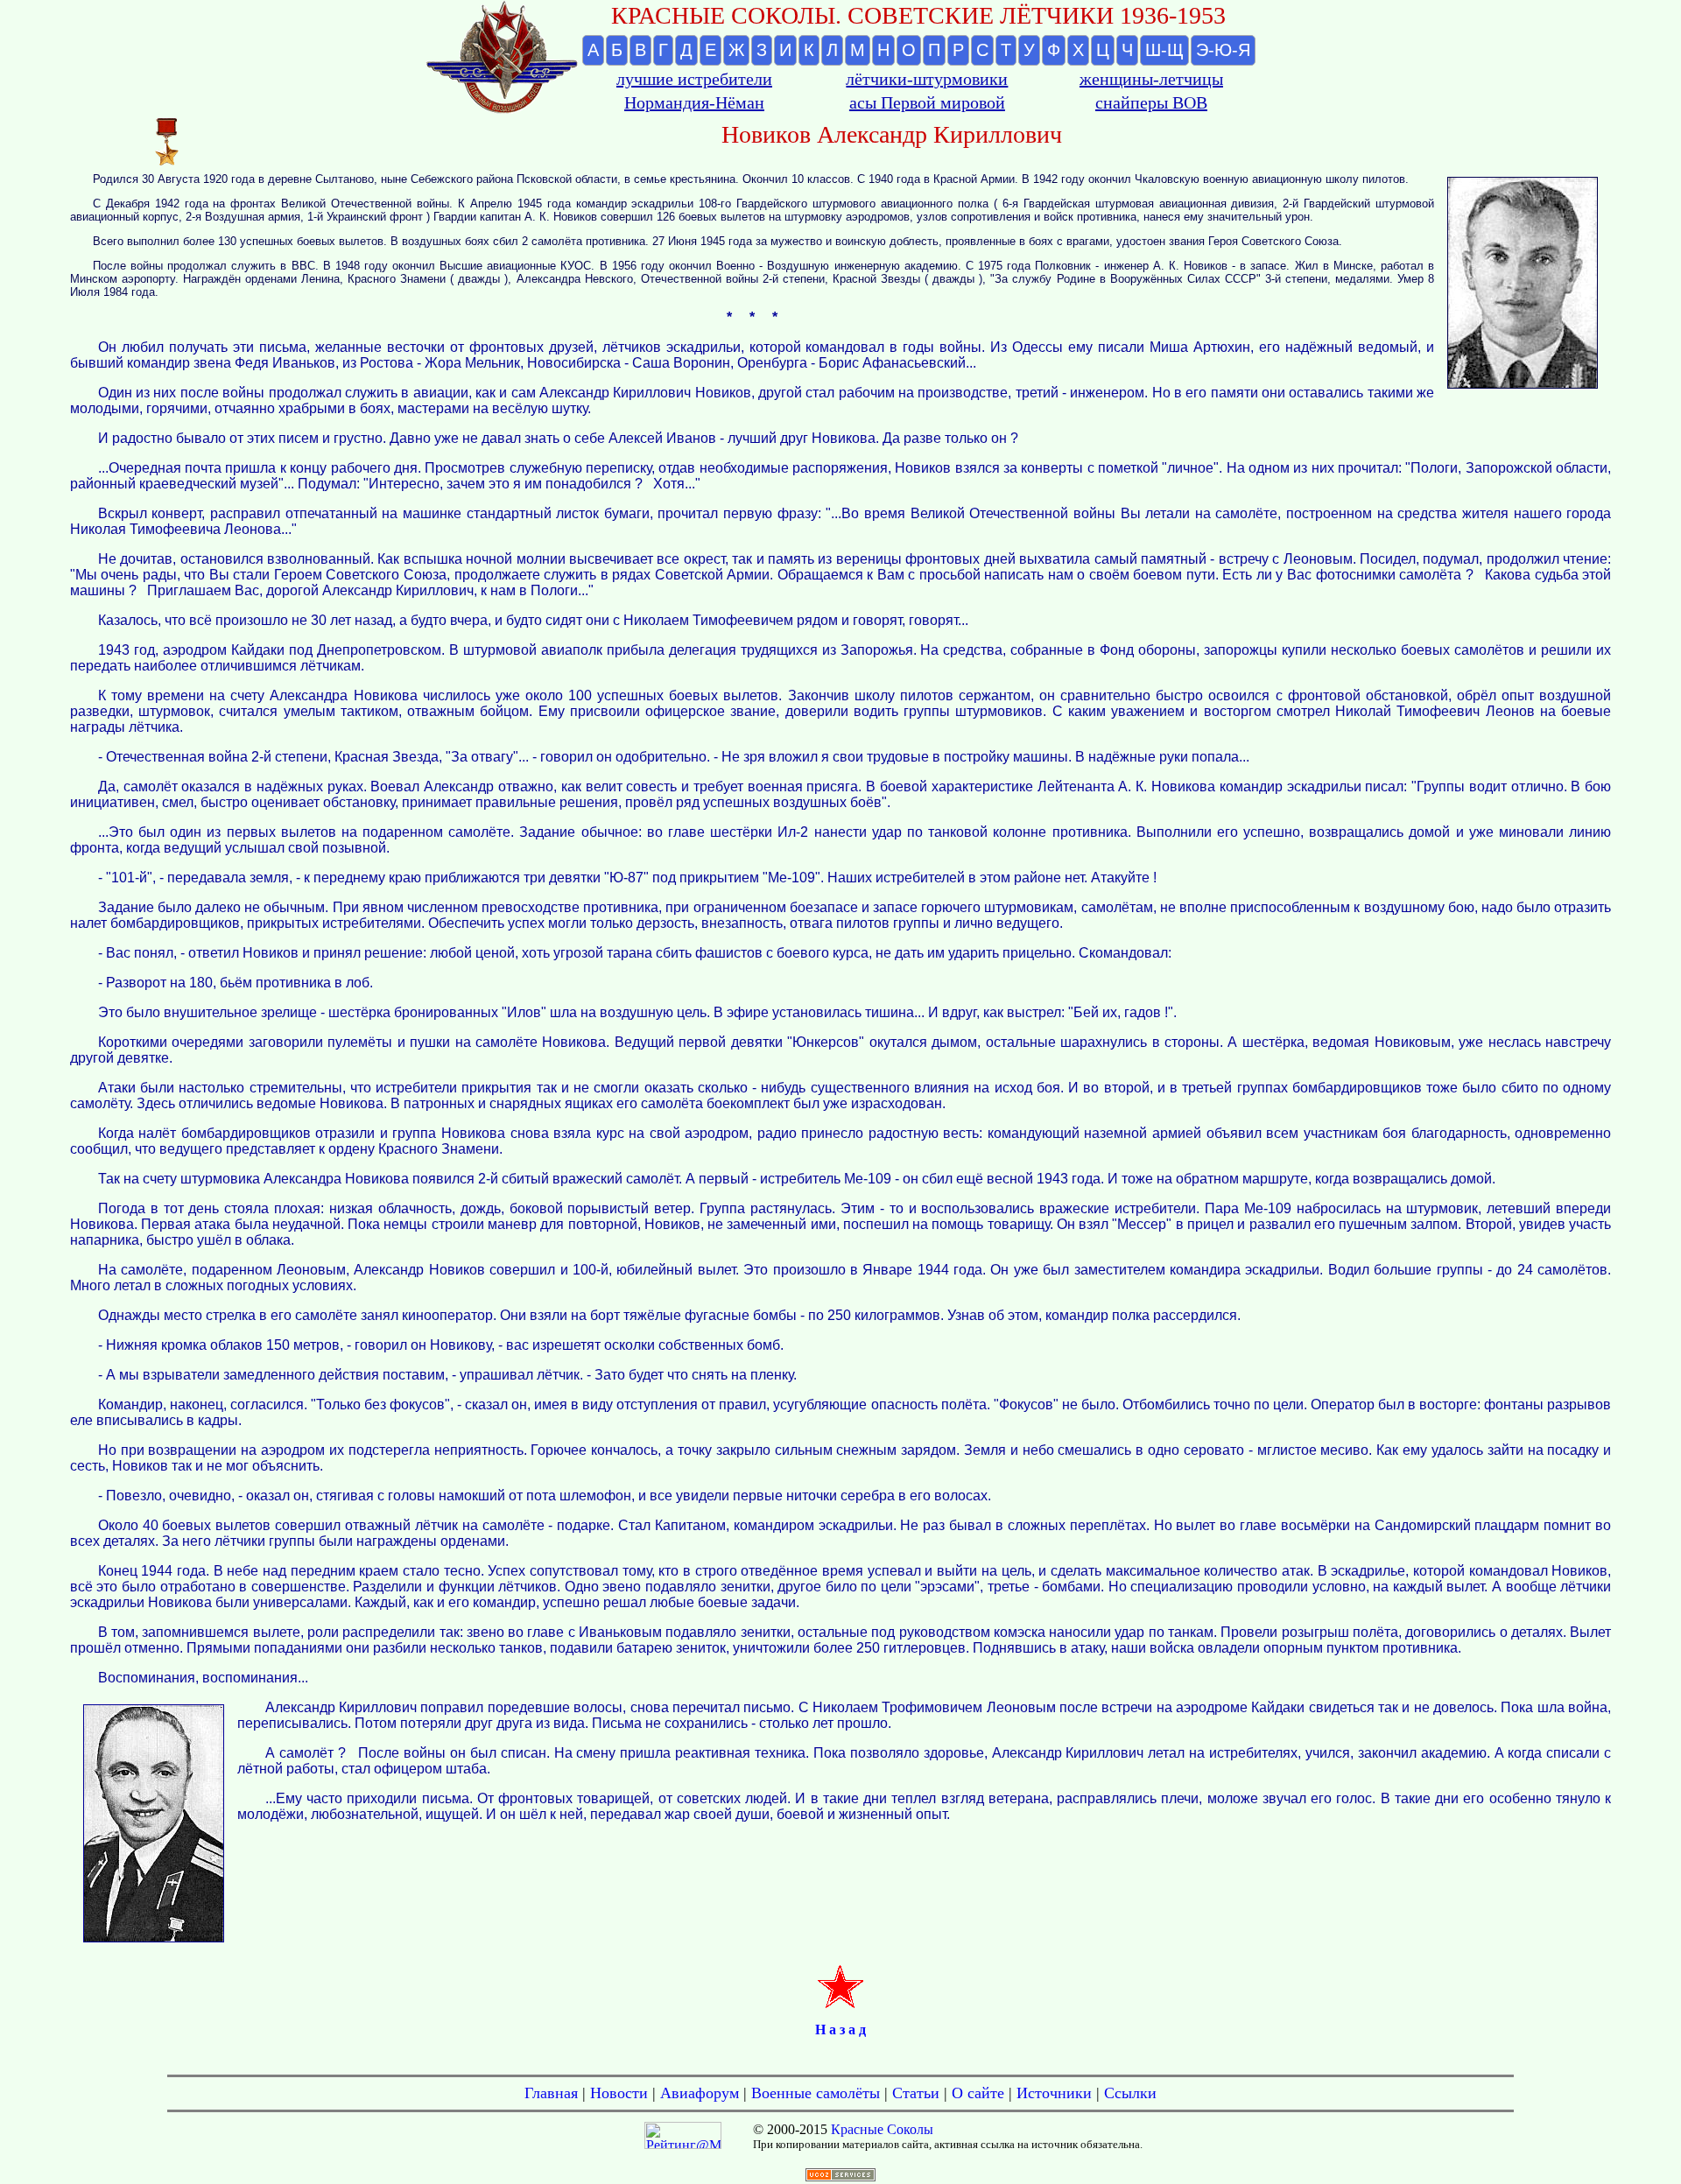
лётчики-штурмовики (927, 79)
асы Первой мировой (927, 102)
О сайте (978, 2093)
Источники (1054, 2093)
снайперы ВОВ (1151, 102)
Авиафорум (700, 2093)
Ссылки (1130, 2093)
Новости (619, 2093)
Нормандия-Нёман (694, 102)
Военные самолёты (816, 2093)
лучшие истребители (694, 79)
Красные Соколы (882, 2129)
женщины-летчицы (1151, 79)
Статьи (916, 2093)
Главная (551, 2093)
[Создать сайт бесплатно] (840, 2177)
